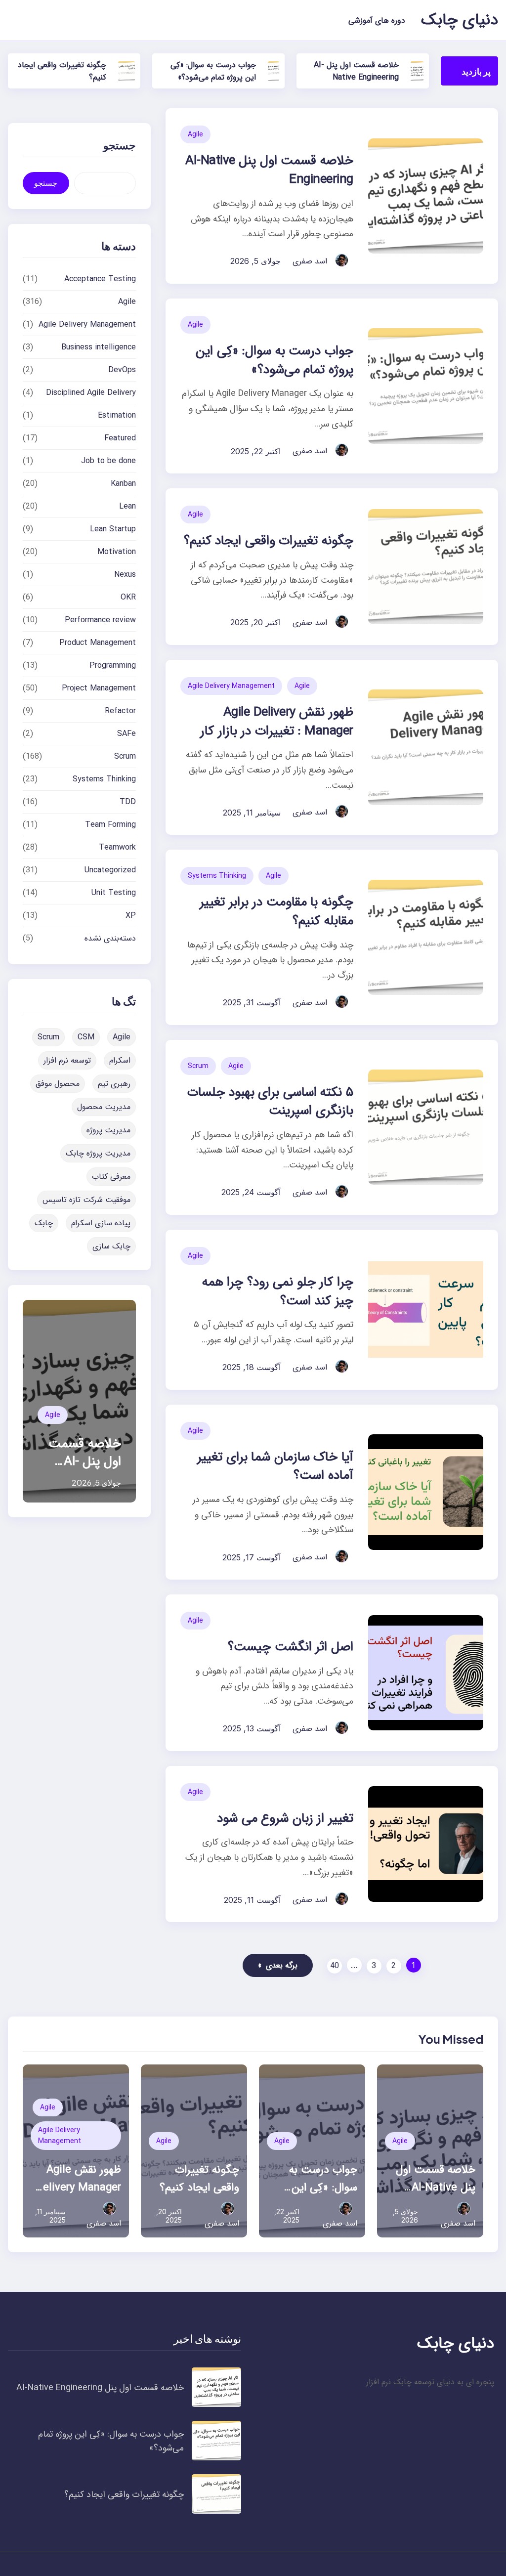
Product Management (98, 643)
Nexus (125, 575)
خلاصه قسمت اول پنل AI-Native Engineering (356, 71)
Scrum (198, 1066)
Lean (127, 506)
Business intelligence (99, 347)
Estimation (117, 415)
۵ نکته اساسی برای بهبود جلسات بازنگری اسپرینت (270, 1102)
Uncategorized (110, 870)
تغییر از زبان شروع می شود (285, 1819)
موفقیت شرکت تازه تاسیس (86, 1200)
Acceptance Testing (100, 279)
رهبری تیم (114, 1084)
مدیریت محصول (104, 1107)
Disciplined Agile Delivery (91, 393)
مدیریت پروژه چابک (98, 1153)
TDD (128, 802)
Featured (120, 438)
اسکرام (120, 1060)
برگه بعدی (278, 1965)
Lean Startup (113, 529)
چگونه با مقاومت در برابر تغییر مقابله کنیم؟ (276, 912)
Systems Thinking (217, 876)
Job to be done (108, 461)
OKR (128, 597)
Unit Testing (114, 893)
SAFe (126, 734)
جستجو (46, 183)
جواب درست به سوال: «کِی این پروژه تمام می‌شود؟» (213, 71)
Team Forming (110, 825)
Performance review (100, 620)
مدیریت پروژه (108, 1130)
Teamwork (117, 847)
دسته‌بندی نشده (110, 938)
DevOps (122, 370)
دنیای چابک (460, 20)
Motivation (117, 552)
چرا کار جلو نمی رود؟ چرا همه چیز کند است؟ (278, 1292)
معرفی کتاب (111, 1177)
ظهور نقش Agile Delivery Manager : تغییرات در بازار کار (276, 722)
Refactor (120, 711)
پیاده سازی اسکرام (101, 1223)
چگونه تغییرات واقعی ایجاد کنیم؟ (269, 541)
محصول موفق (58, 1084)
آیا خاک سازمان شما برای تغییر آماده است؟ (275, 1467)
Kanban (123, 484)
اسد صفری (310, 261)
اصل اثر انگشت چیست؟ (290, 1647)
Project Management (99, 688)
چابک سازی (111, 1246)
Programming (113, 665)
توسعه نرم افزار (67, 1060)
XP (131, 916)
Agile (195, 134)
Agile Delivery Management (231, 686)
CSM (86, 1037)
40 (335, 1966)
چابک (44, 1223)
